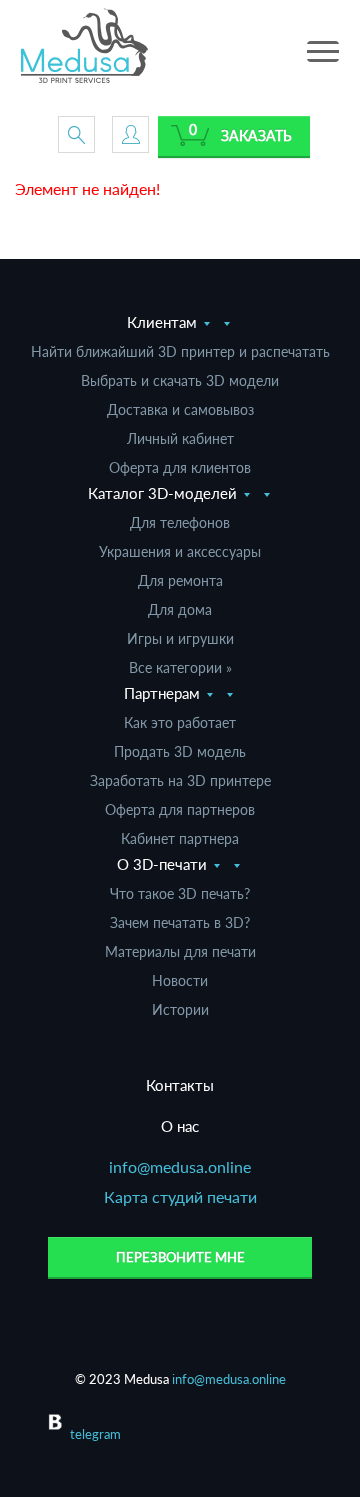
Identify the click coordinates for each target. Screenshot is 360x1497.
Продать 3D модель (180, 751)
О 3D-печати (162, 864)
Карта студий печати (180, 1196)
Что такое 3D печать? (180, 893)
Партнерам (162, 693)
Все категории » (180, 667)
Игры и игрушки (180, 638)
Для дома (180, 609)
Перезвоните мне (180, 1257)
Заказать (256, 135)
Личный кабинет (180, 438)
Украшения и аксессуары (180, 551)
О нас (180, 1126)
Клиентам (162, 322)
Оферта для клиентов (180, 467)
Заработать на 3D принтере (180, 780)
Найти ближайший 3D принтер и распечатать (180, 351)
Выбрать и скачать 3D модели (180, 380)
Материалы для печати (180, 951)
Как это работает (180, 722)
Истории (180, 1009)
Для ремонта (180, 580)
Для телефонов (180, 522)
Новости (180, 980)
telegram (95, 1434)
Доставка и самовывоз (180, 409)
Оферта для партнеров (180, 809)
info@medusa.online (180, 1166)
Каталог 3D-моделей (162, 493)
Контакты (180, 1085)
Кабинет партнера (180, 838)
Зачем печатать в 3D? (180, 922)
